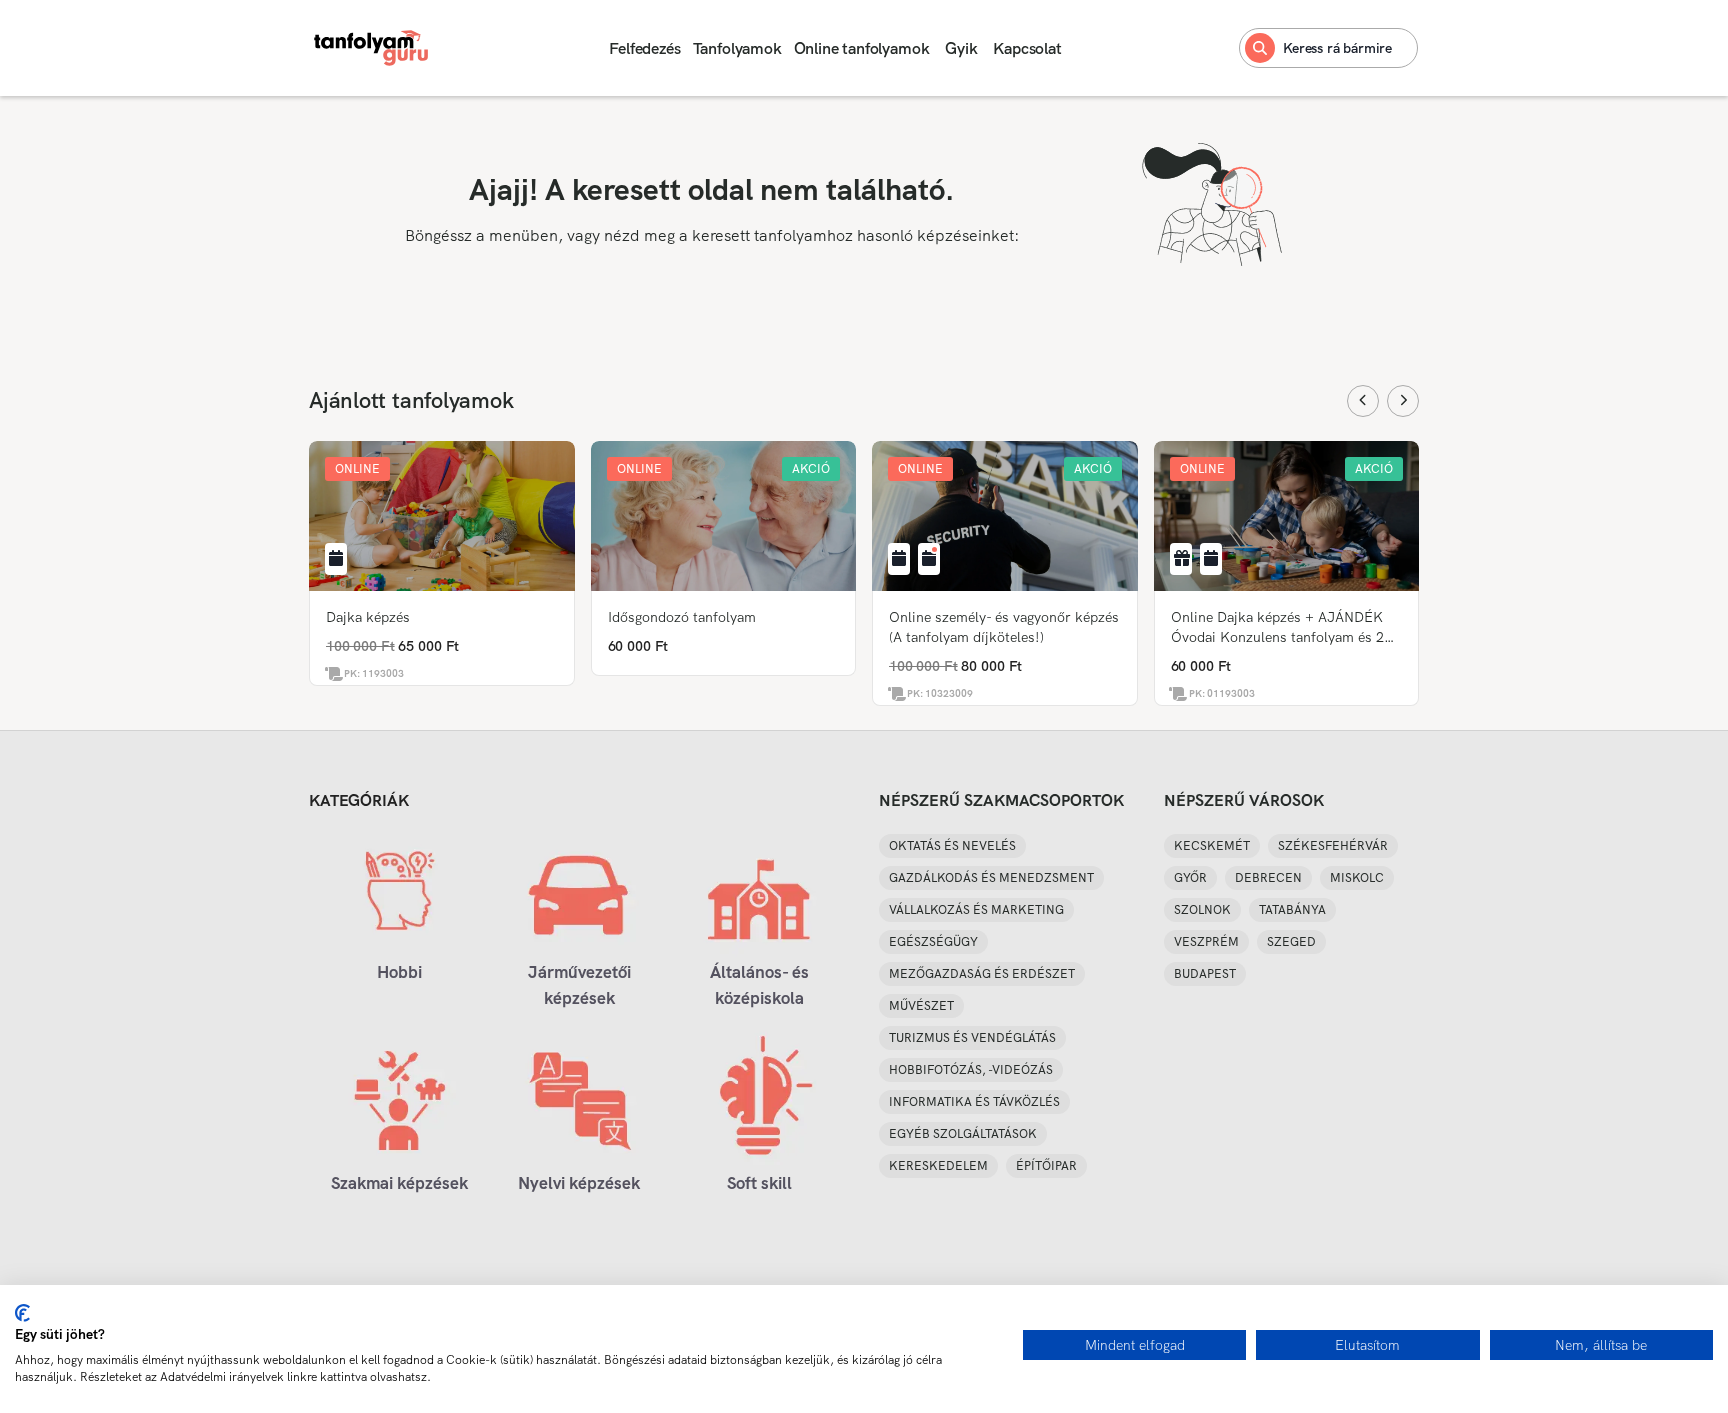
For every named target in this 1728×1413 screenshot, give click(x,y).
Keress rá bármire (1337, 48)
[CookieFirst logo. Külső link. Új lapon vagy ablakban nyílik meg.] (22, 1313)
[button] (357, 469)
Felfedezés (644, 48)
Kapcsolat (1027, 48)
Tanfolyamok (737, 48)
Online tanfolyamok (862, 48)
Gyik (961, 48)
